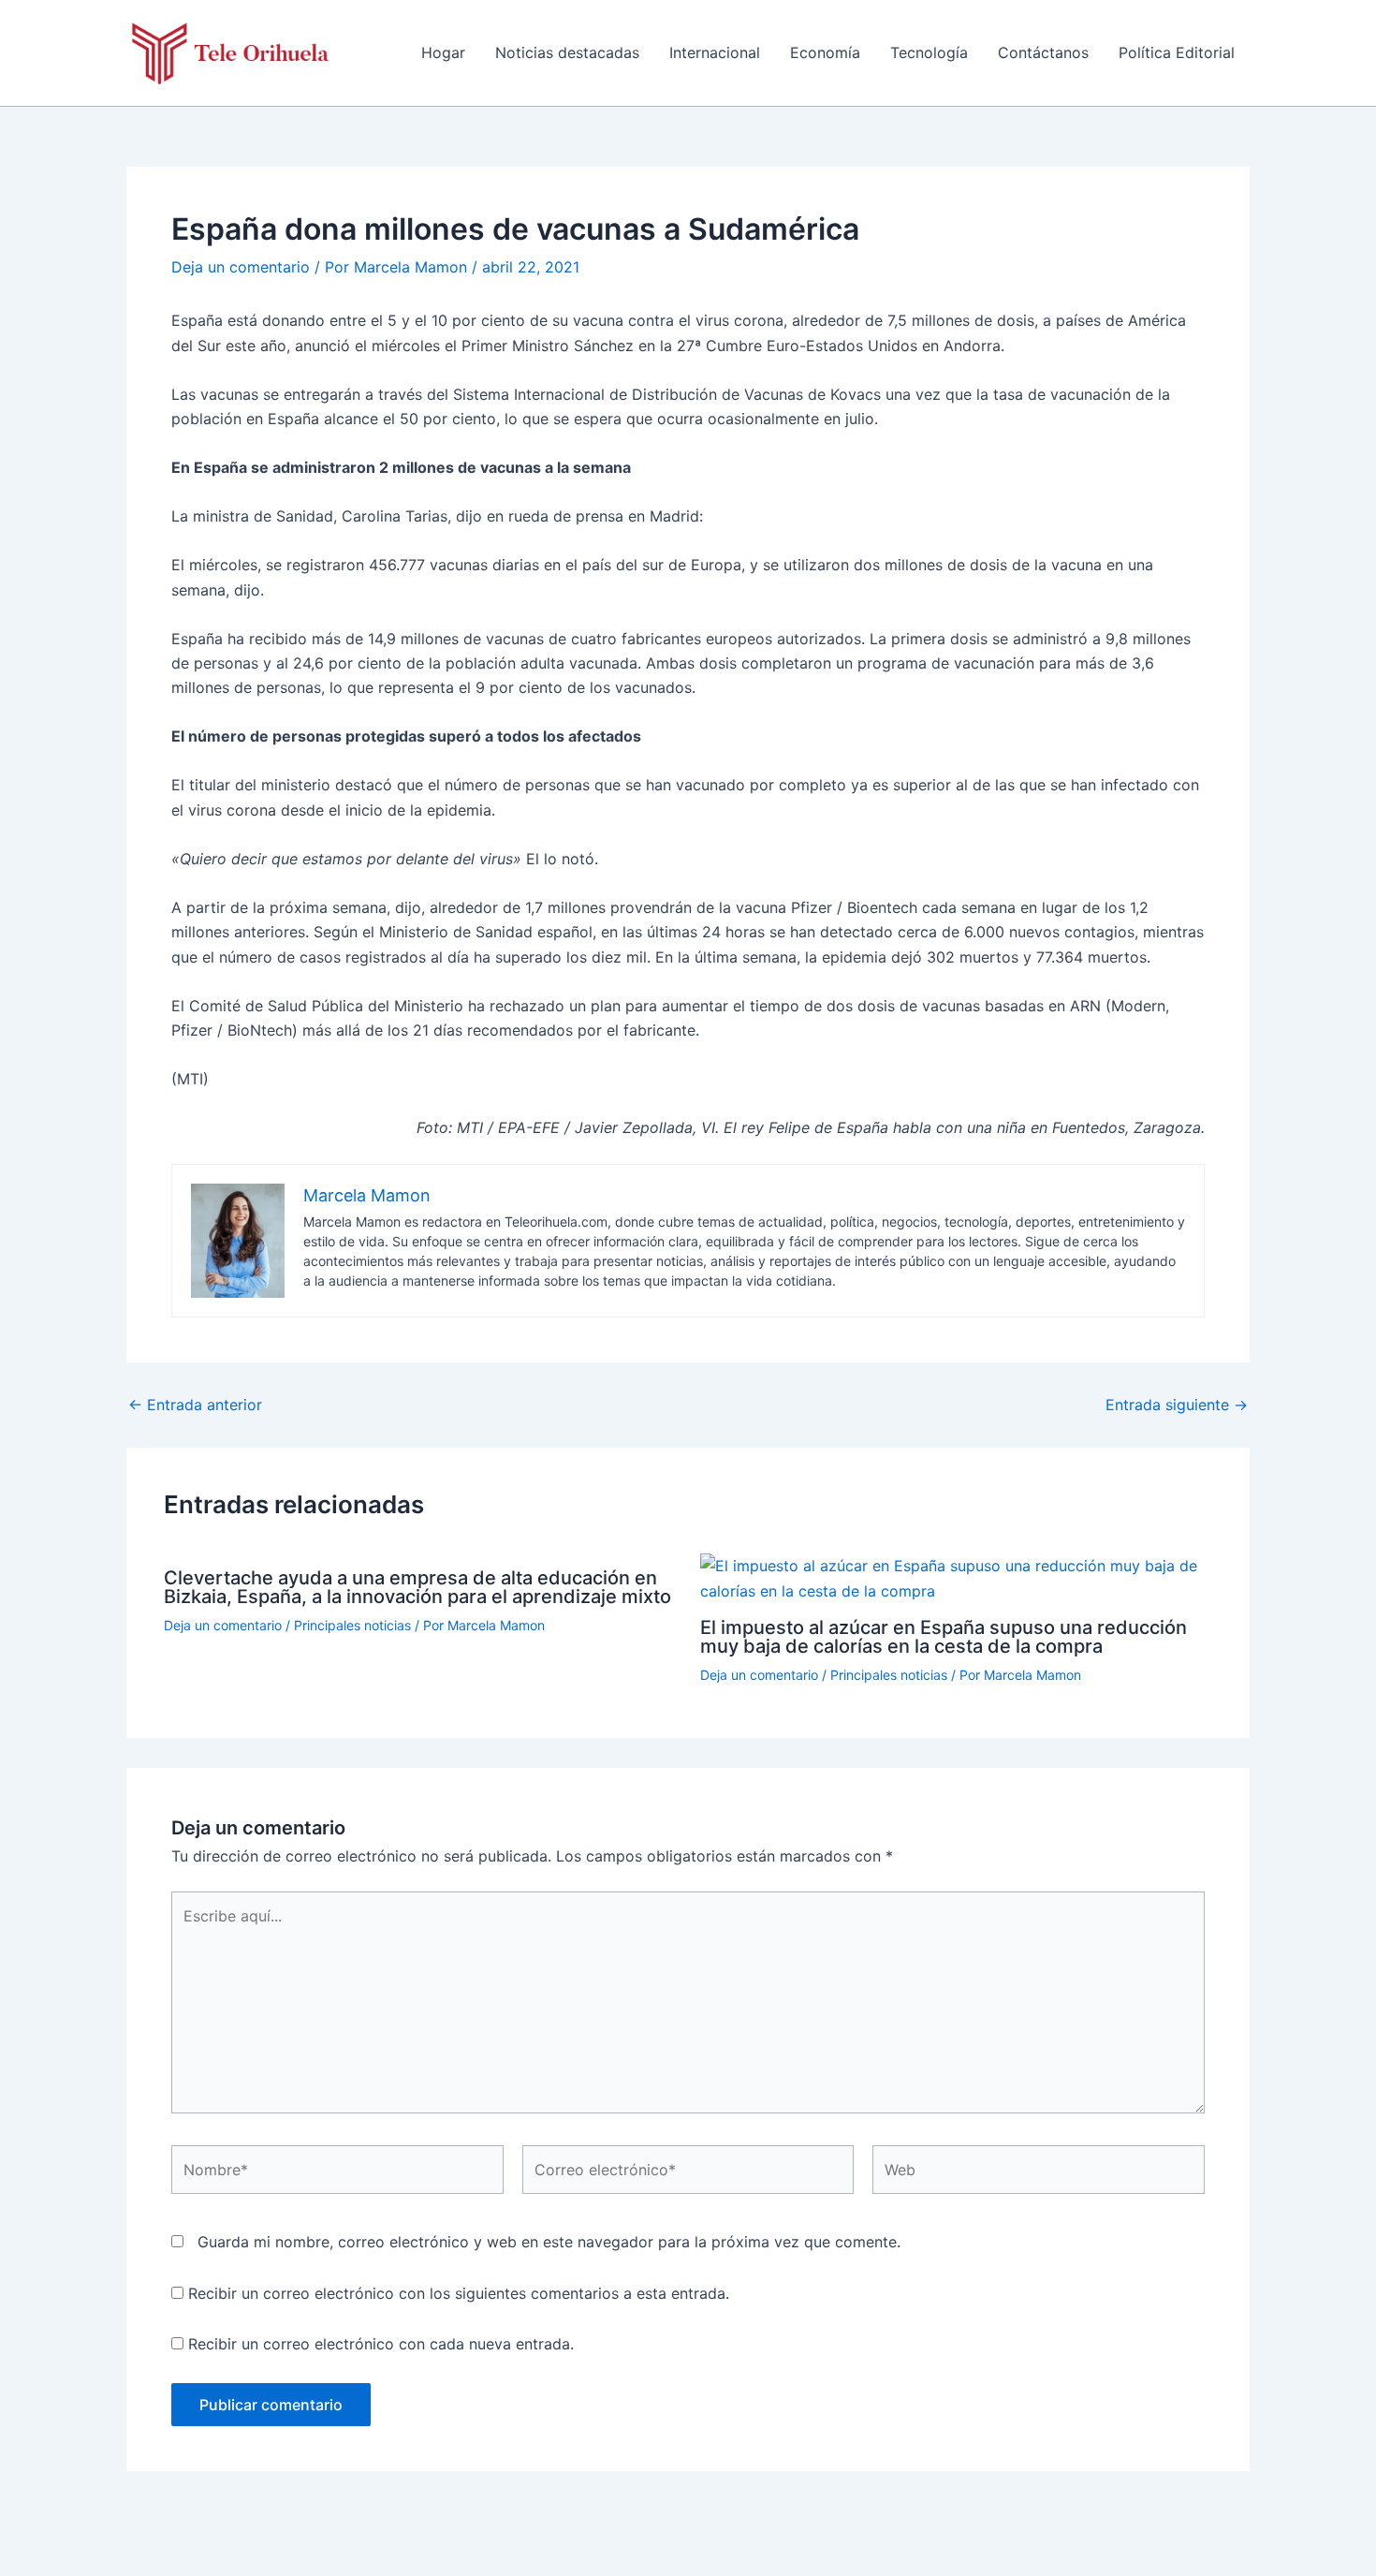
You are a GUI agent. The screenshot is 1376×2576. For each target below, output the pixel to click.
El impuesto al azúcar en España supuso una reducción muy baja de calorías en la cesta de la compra (944, 1637)
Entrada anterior (195, 1405)
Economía (825, 52)
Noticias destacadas (567, 52)
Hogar (443, 52)
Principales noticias (352, 1625)
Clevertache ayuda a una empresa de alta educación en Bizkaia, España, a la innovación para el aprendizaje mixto (417, 1587)
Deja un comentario (241, 267)
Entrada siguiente (1177, 1405)
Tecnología (929, 52)
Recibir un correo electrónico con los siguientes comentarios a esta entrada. (459, 2293)
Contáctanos (1043, 52)
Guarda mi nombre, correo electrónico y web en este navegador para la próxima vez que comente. (549, 2242)
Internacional (715, 52)
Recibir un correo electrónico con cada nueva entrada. (381, 2344)
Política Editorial (1177, 52)
